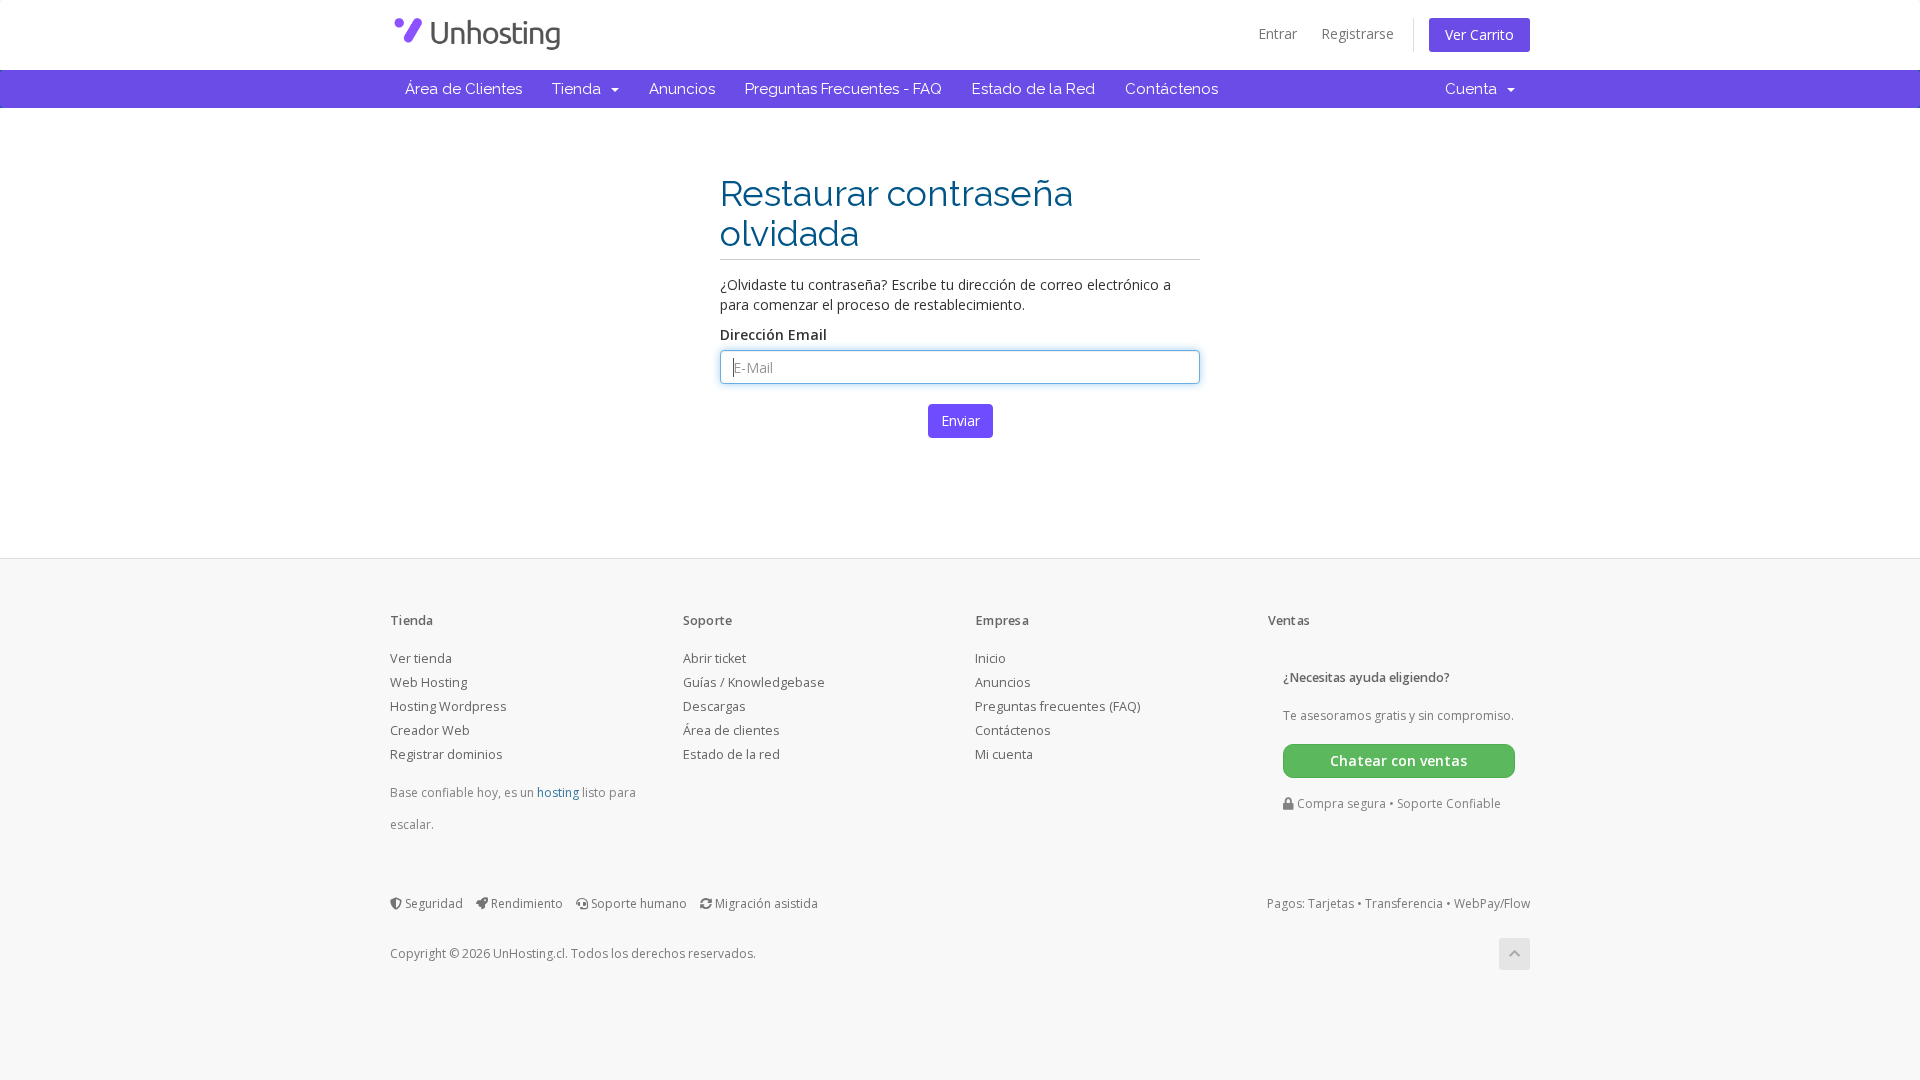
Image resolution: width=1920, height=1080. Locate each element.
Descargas (714, 706)
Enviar (960, 420)
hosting (558, 792)
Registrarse (1357, 33)
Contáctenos (1171, 89)
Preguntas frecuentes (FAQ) (1057, 706)
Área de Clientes (463, 89)
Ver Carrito (1479, 34)
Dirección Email (773, 334)
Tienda (580, 89)
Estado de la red (731, 754)
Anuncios (682, 89)
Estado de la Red (1033, 89)
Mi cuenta (1004, 754)
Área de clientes (731, 730)
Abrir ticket (714, 658)
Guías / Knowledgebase (754, 682)
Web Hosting (428, 682)
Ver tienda (421, 658)
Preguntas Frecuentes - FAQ (843, 89)
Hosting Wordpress (448, 706)
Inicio (990, 658)
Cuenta (1475, 89)
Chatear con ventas (1398, 760)
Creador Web (430, 730)
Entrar (1277, 33)
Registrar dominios (446, 754)
